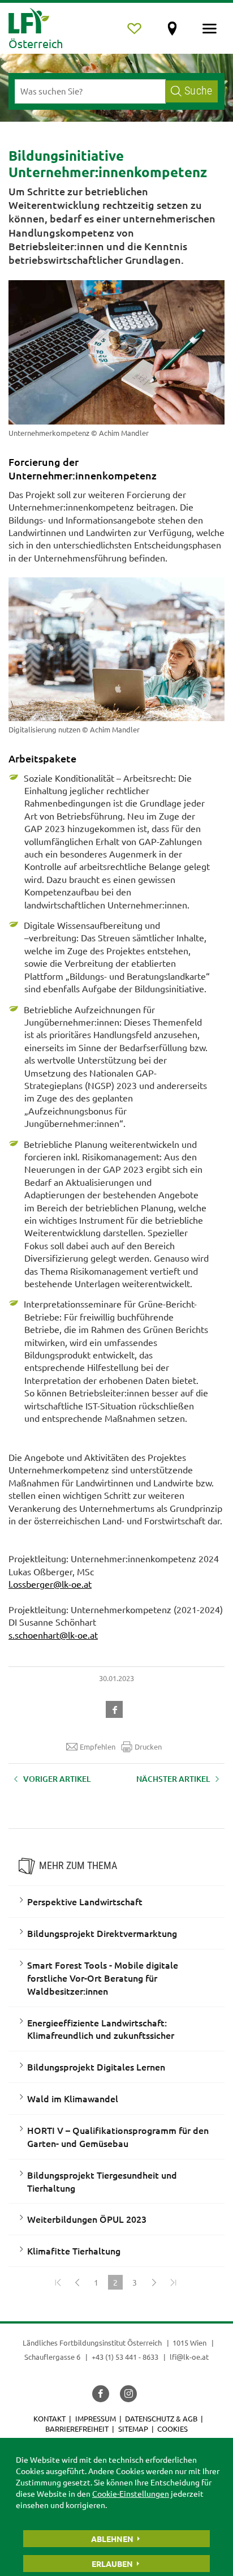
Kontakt (49, 2418)
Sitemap (133, 2429)
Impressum (96, 2418)
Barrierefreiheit (77, 2429)
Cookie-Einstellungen (131, 2493)
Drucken (148, 1746)
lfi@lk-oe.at (189, 2357)
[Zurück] (77, 2282)
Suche (198, 91)
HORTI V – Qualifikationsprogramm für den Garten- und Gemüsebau (118, 2136)
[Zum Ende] (173, 2282)
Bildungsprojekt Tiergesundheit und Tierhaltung (102, 2181)
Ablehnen (112, 2539)
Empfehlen (98, 1746)
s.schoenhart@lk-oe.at (53, 1635)
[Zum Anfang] (58, 2282)
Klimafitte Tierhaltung (74, 2251)
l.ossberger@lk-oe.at (50, 1584)
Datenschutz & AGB (161, 2418)
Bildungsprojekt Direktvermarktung (102, 1933)
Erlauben (112, 2564)
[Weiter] (154, 2282)
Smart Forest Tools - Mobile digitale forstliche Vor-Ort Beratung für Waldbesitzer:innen (103, 1978)
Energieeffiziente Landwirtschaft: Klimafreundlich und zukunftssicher (101, 2029)
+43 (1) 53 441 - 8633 (125, 2357)
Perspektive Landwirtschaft (85, 1901)
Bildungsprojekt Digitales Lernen (96, 2067)
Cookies (172, 2429)
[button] (116, 1708)
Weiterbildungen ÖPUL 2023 (87, 2219)
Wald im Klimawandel (73, 2098)
